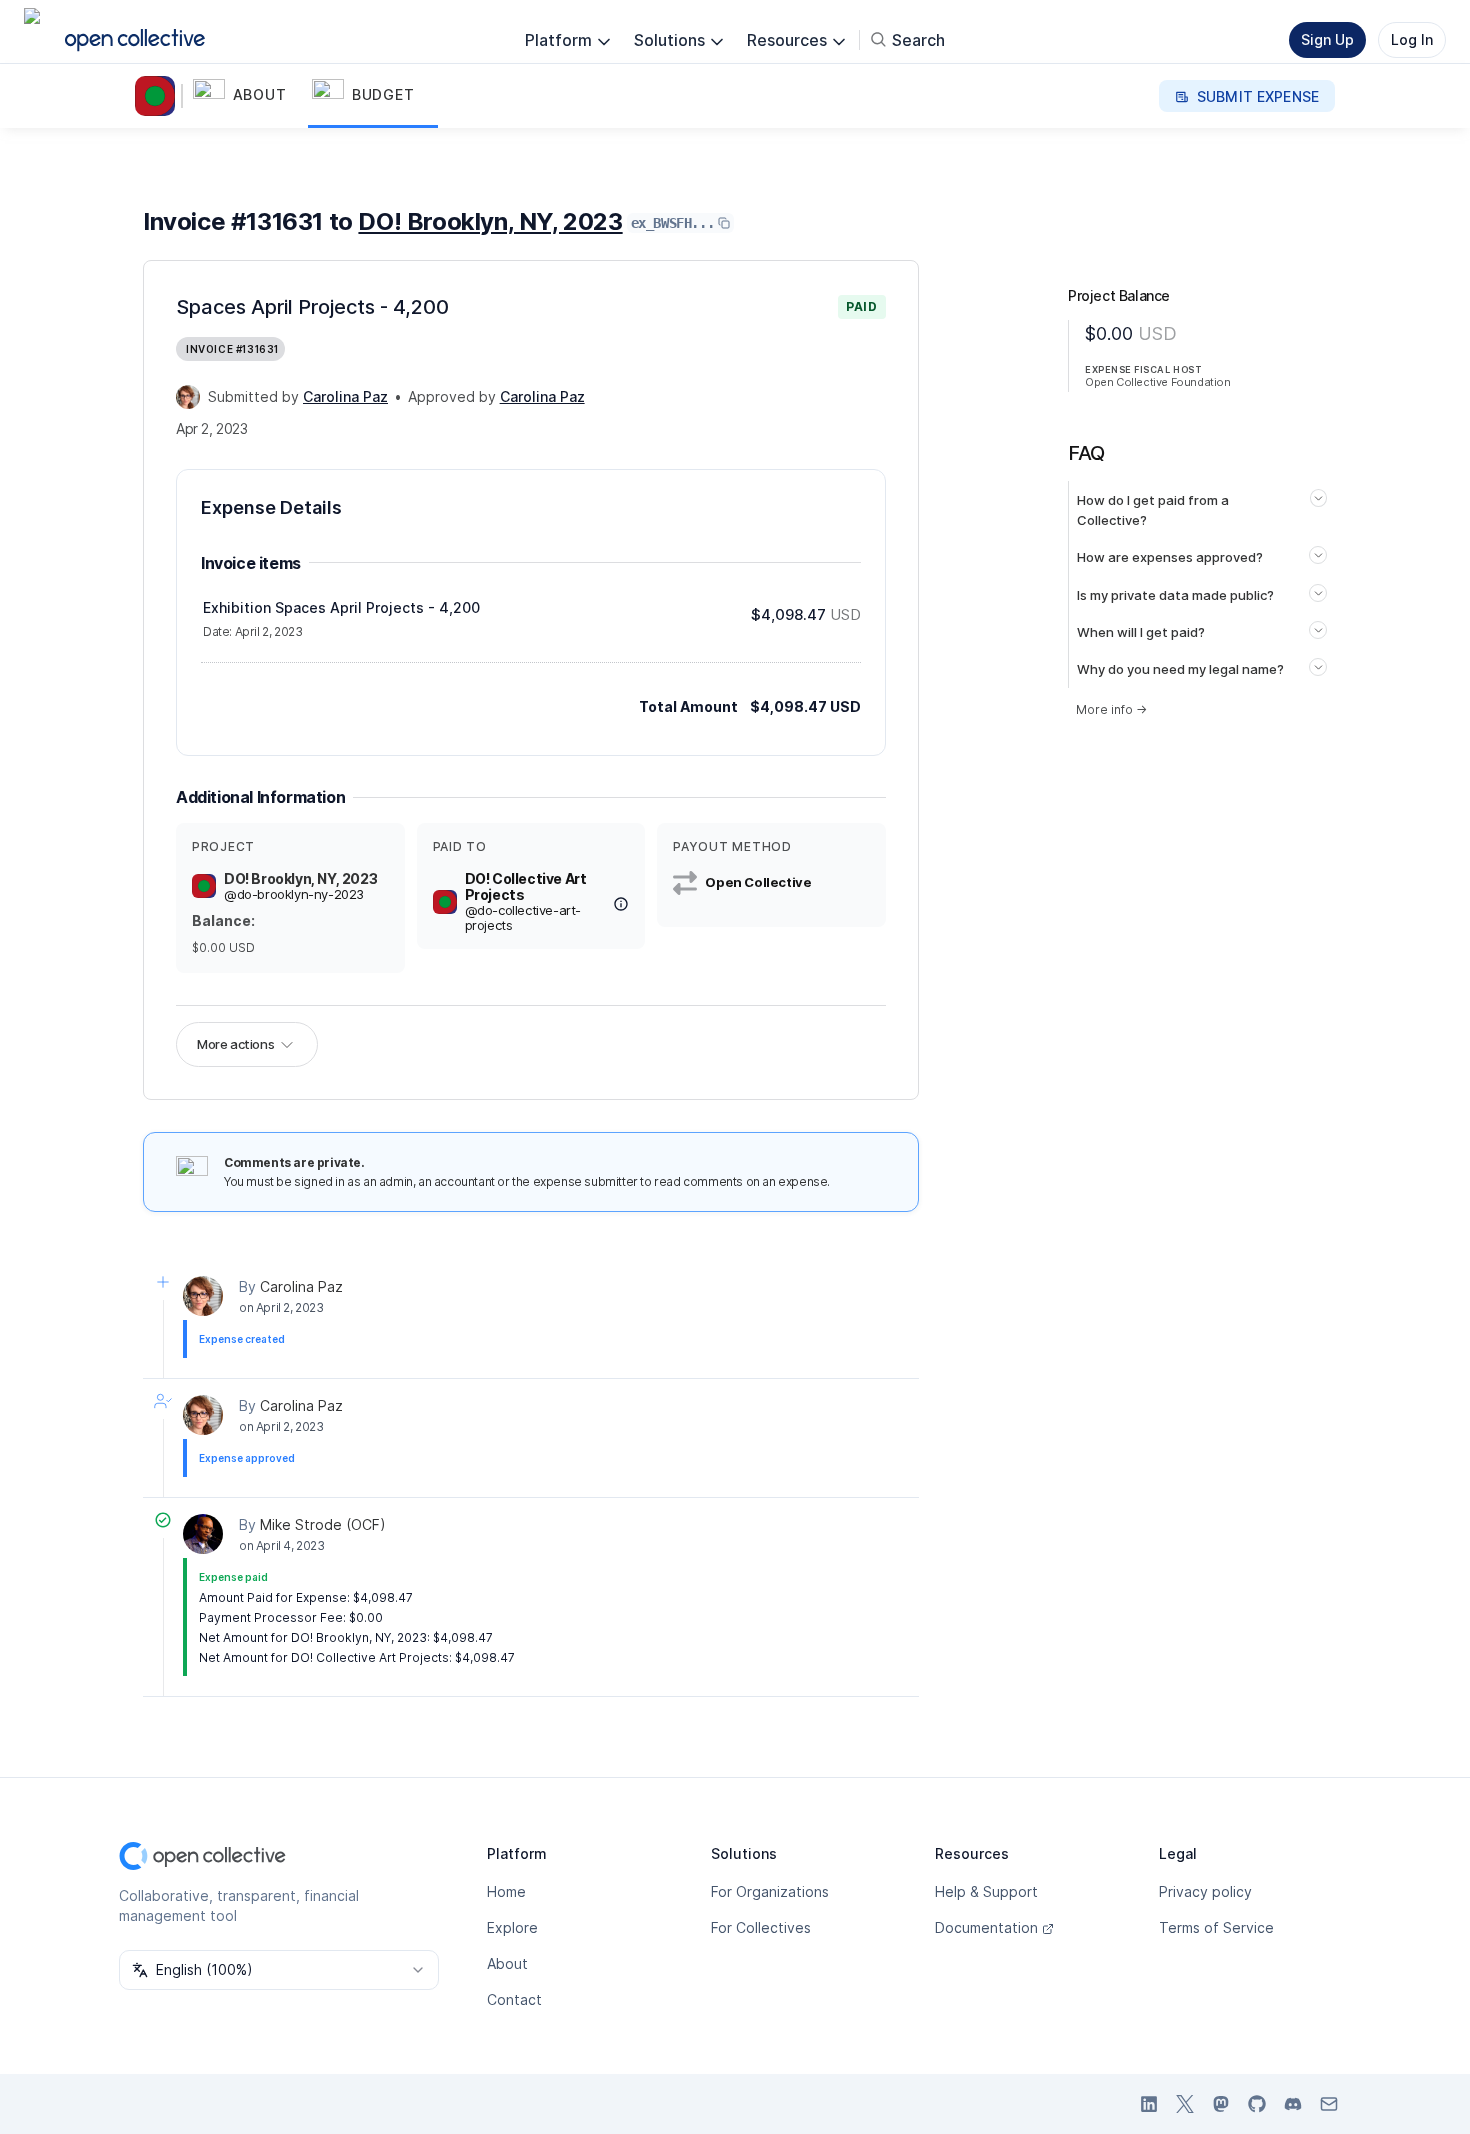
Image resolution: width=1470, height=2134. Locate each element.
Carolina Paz (301, 1286)
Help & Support (986, 1891)
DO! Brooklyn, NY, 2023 (490, 221)
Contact (514, 1999)
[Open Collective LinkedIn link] (1149, 2104)
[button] (248, 96)
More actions (235, 1044)
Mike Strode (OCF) (323, 1524)
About (507, 1963)
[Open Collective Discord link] (1293, 2104)
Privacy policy (1205, 1891)
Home (506, 1891)
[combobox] (279, 1970)
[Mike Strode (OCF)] (203, 1534)
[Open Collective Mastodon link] (1221, 2104)
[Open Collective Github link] (1257, 2104)
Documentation (986, 1927)
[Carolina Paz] (188, 397)
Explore (512, 1927)
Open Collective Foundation (1158, 382)
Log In (1412, 39)
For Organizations (770, 1891)
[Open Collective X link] (1185, 2104)
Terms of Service (1216, 1927)
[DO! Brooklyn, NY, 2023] (159, 96)
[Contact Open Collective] (1329, 2104)
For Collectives (761, 1927)
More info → (1111, 709)
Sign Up (1327, 39)
